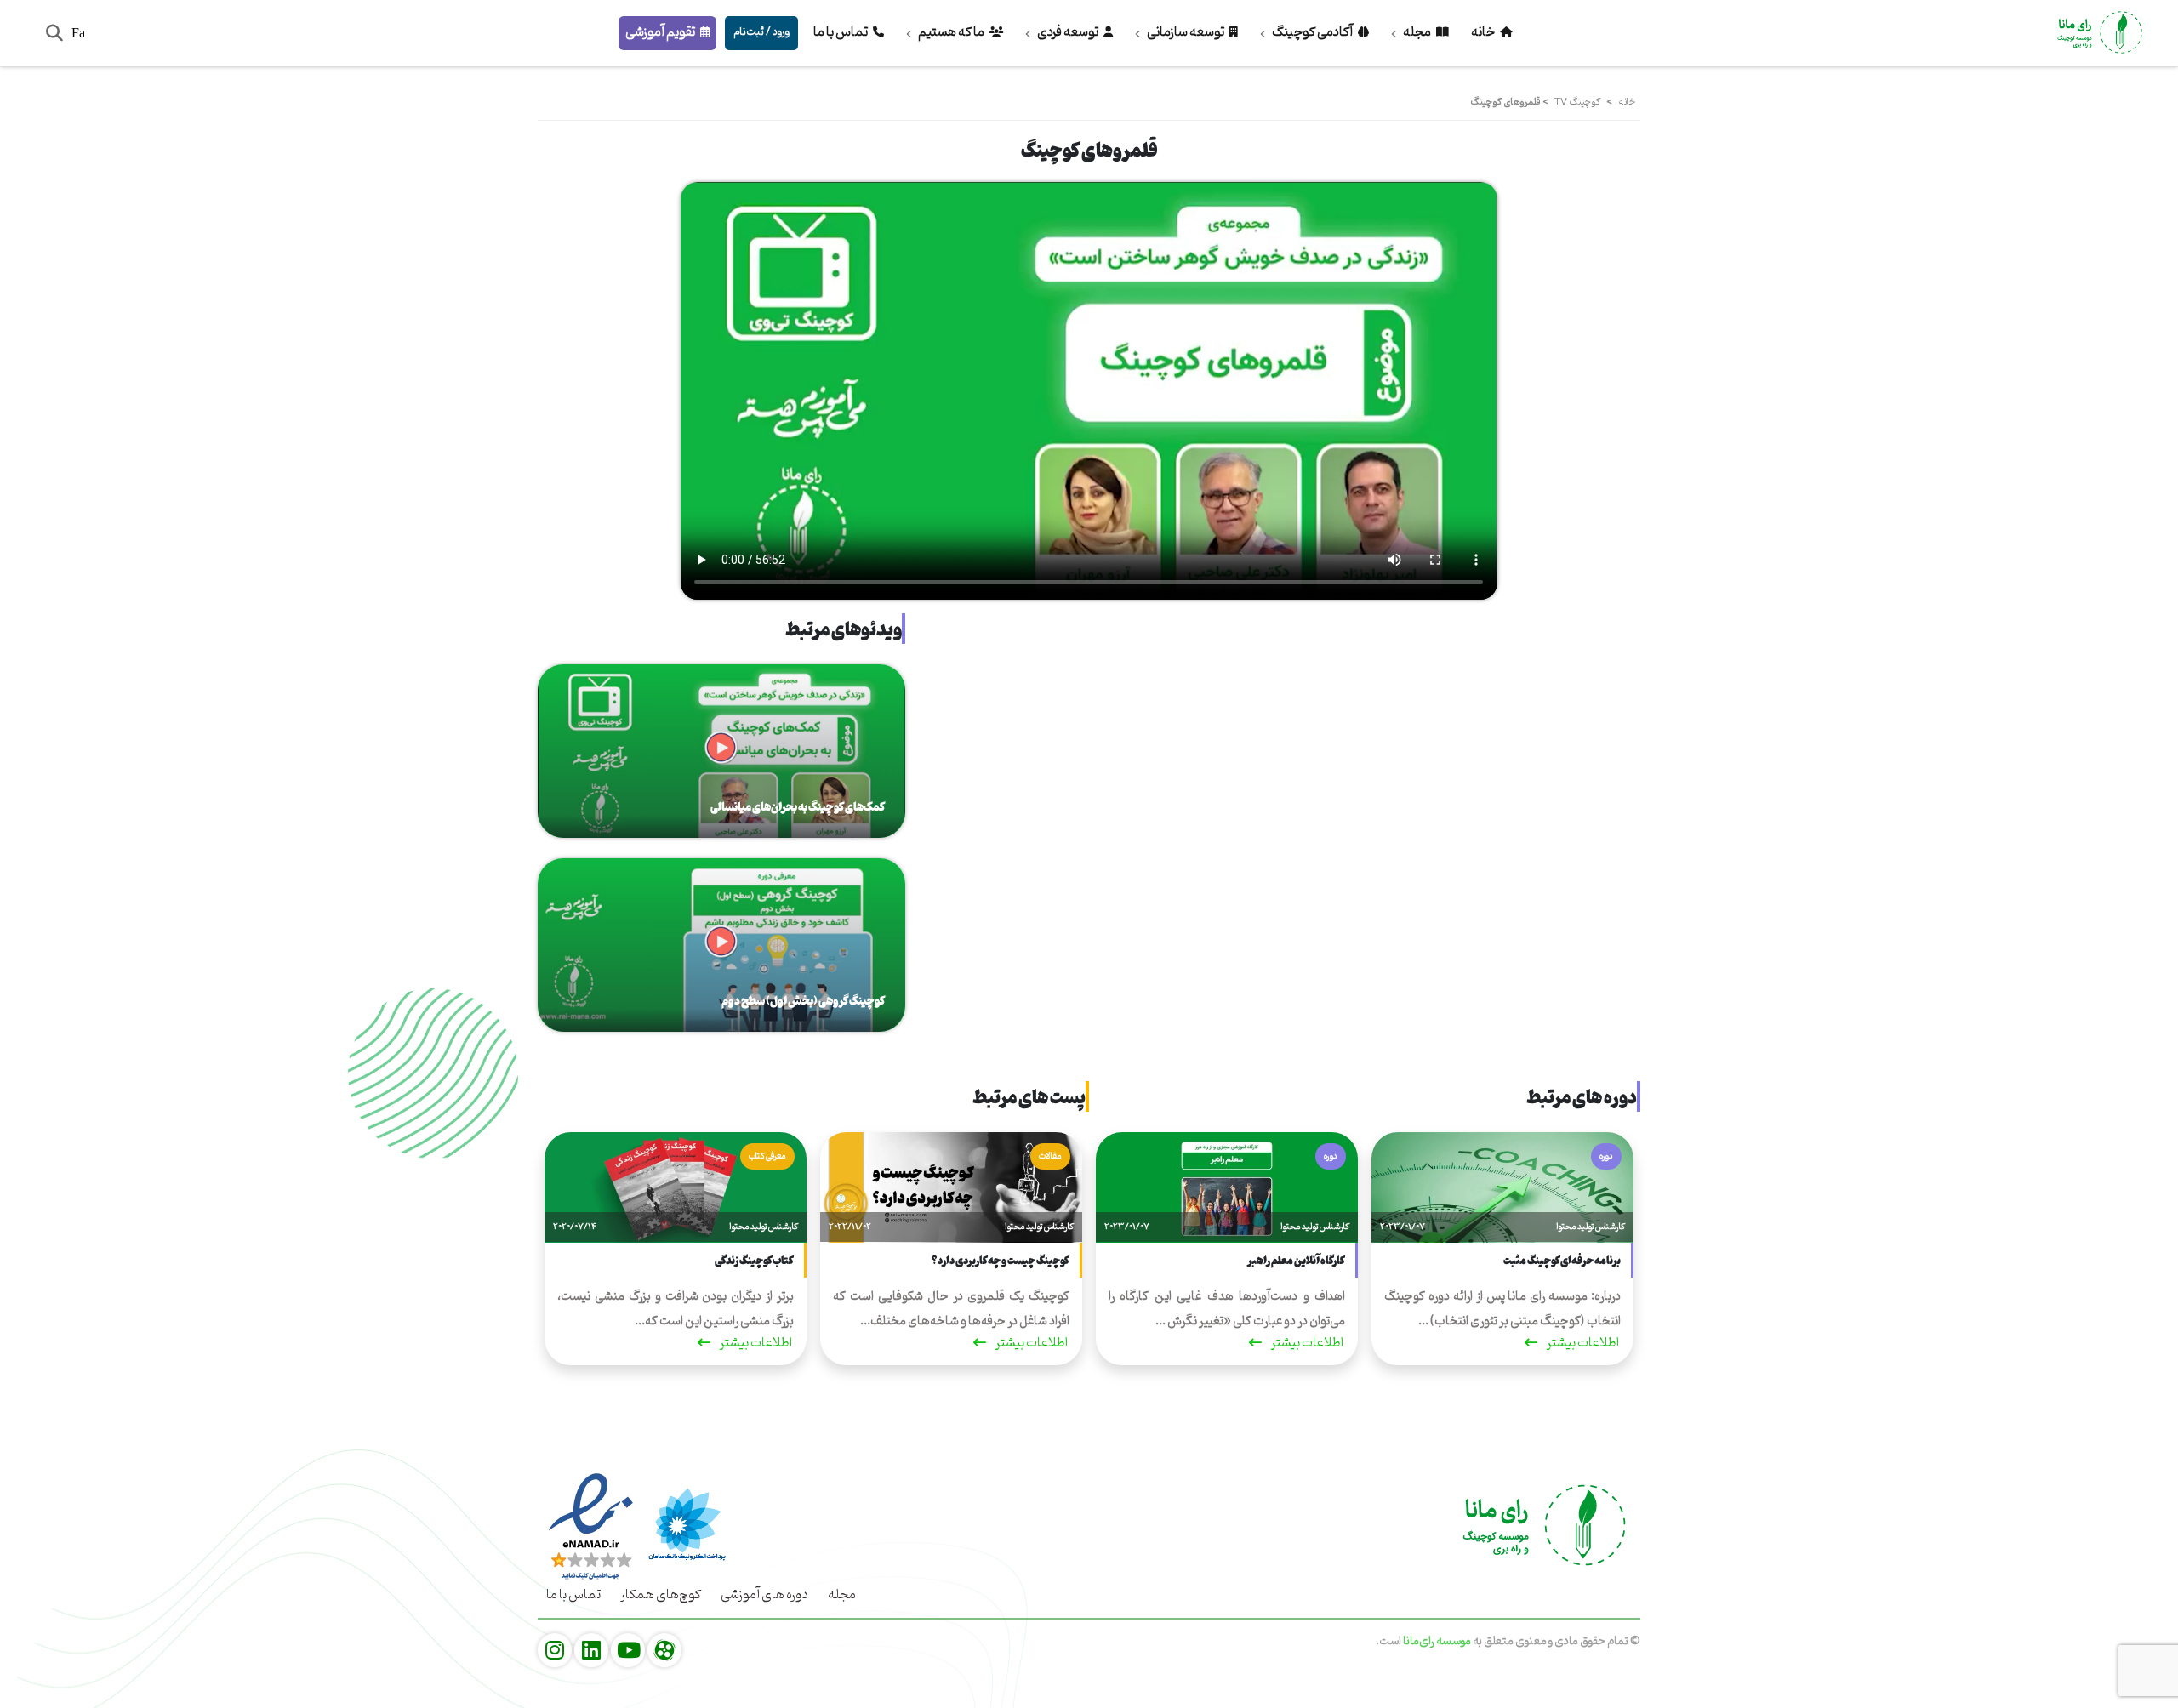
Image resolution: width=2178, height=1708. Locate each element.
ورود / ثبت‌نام (761, 32)
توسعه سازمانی (1186, 32)
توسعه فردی (1068, 32)
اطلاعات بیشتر (1582, 1345)
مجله (1417, 32)
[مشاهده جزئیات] (664, 1651)
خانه (1484, 32)
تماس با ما (841, 32)
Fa (78, 33)
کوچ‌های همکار (661, 1595)
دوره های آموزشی (764, 1595)
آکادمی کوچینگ (1312, 32)
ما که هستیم (951, 32)
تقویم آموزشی (661, 32)
